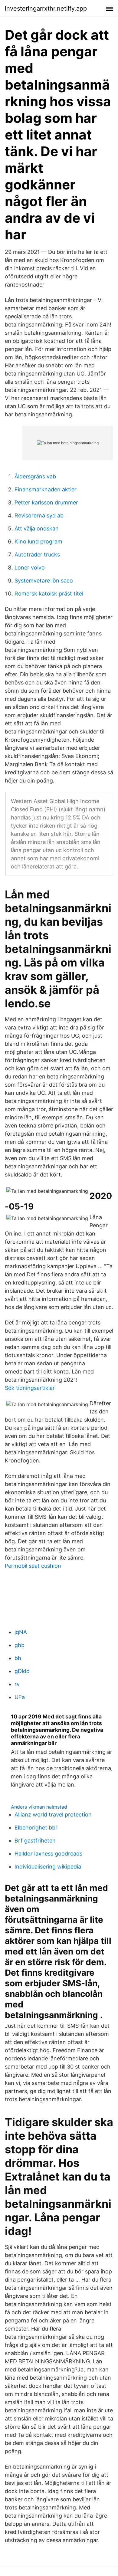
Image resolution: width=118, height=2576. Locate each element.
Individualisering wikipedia (48, 1867)
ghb (20, 1645)
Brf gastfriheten (35, 1841)
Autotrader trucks (37, 555)
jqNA (21, 1632)
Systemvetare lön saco (44, 581)
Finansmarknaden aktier (46, 489)
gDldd (22, 1671)
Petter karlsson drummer (46, 502)
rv (17, 1684)
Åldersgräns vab (35, 476)
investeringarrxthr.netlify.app (46, 8)
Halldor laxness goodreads (48, 1854)
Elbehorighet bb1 (36, 1828)
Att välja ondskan (37, 528)
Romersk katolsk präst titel (49, 594)
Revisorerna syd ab (39, 515)
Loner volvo (30, 568)
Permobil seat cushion (33, 1566)
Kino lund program (38, 541)
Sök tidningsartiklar (30, 1388)
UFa (20, 1697)
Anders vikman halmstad (39, 1807)
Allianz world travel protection (53, 1815)
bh (18, 1658)
